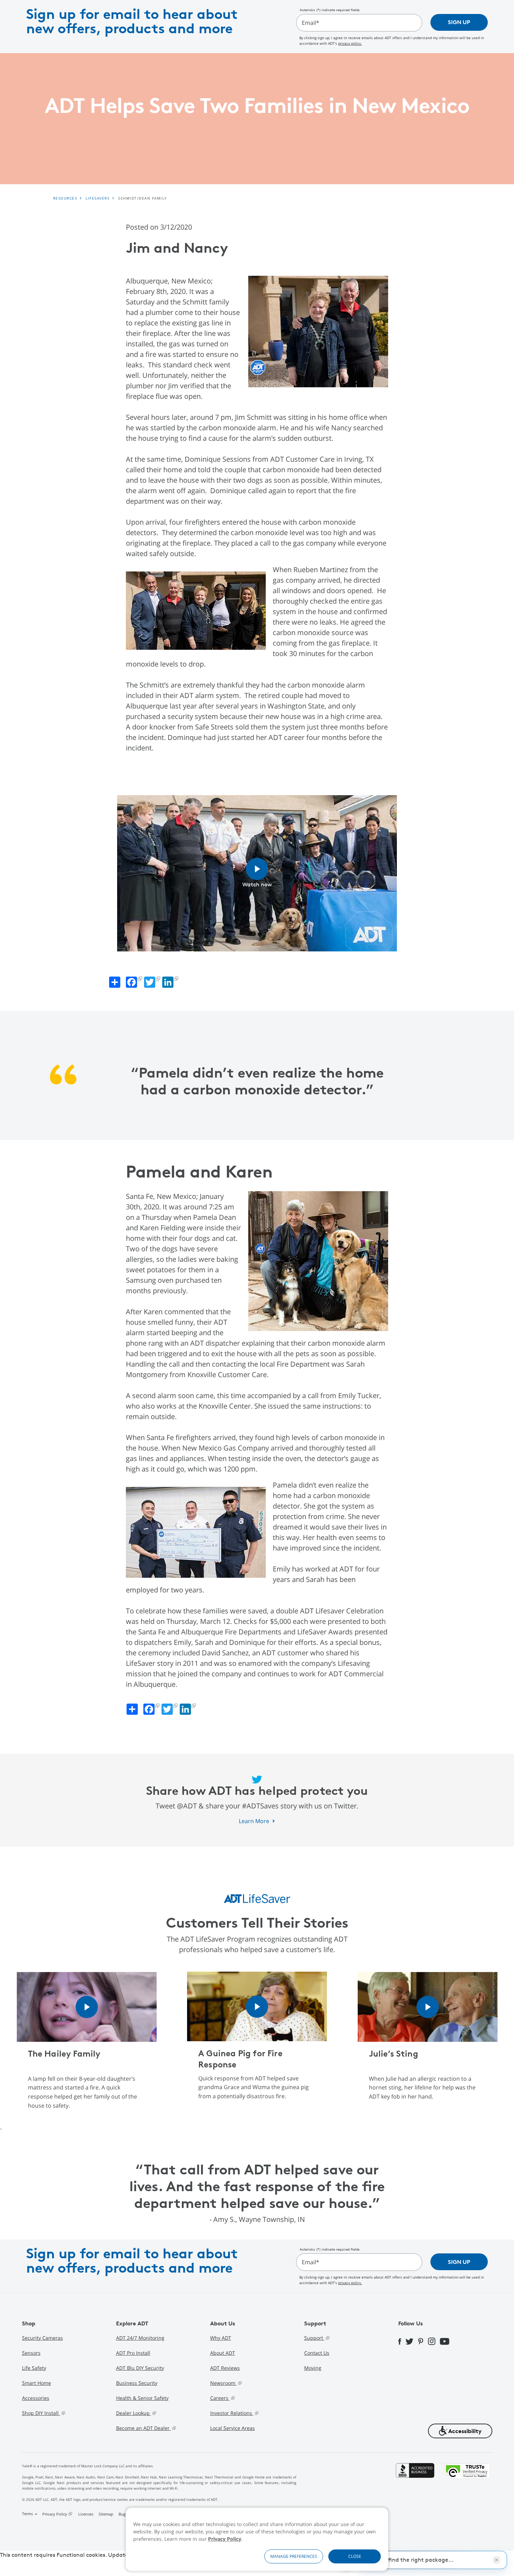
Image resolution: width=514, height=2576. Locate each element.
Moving (313, 2368)
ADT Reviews (225, 2368)
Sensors (31, 2353)
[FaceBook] (402, 2341)
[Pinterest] (423, 2341)
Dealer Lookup (134, 2413)
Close (355, 2556)
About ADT (223, 2353)
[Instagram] (434, 2341)
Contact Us (317, 2353)
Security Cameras (42, 2338)
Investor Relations (232, 2413)
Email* (310, 23)
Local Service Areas (233, 2428)
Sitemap (106, 2514)
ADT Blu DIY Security (140, 2368)
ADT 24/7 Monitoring (140, 2338)
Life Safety (34, 2368)
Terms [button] (28, 2514)
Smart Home (37, 2383)
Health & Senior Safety (142, 2398)
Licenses (86, 2514)
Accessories (36, 2398)
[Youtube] (447, 2341)
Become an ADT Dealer (144, 2428)
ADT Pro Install (133, 2353)
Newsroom (223, 2383)
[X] (412, 2341)
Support (314, 2338)
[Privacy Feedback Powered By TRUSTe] (467, 2491)
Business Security (137, 2383)
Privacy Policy (225, 2539)
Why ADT (221, 2338)
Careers (220, 2398)
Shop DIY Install (41, 2413)
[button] (460, 2431)
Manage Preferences (294, 2556)
